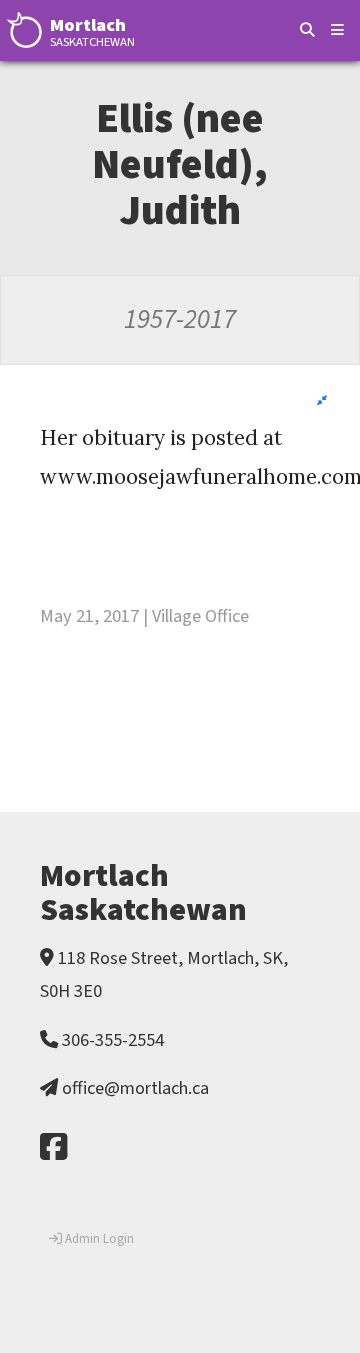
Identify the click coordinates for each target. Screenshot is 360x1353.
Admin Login (98, 1239)
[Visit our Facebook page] (53, 1148)
